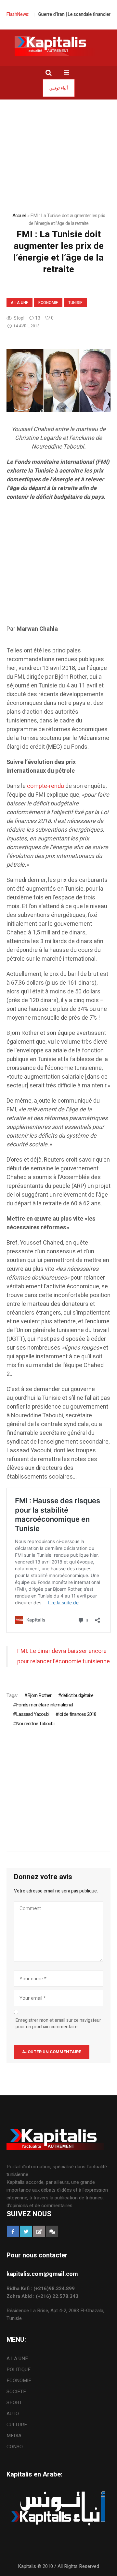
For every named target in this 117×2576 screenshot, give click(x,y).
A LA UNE (19, 303)
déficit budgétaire (77, 1695)
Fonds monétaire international (44, 1705)
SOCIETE (16, 2392)
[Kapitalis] (58, 46)
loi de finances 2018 (77, 1714)
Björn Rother (39, 1695)
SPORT (14, 2403)
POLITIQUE (19, 2370)
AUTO (13, 2414)
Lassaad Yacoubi (32, 1714)
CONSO (15, 2447)
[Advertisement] (58, 566)
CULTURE (17, 2425)
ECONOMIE (48, 303)
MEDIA (14, 2436)
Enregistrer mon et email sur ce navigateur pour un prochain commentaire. (58, 2024)
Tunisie (75, 303)
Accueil (19, 216)
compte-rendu (45, 786)
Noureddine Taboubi (35, 1724)
